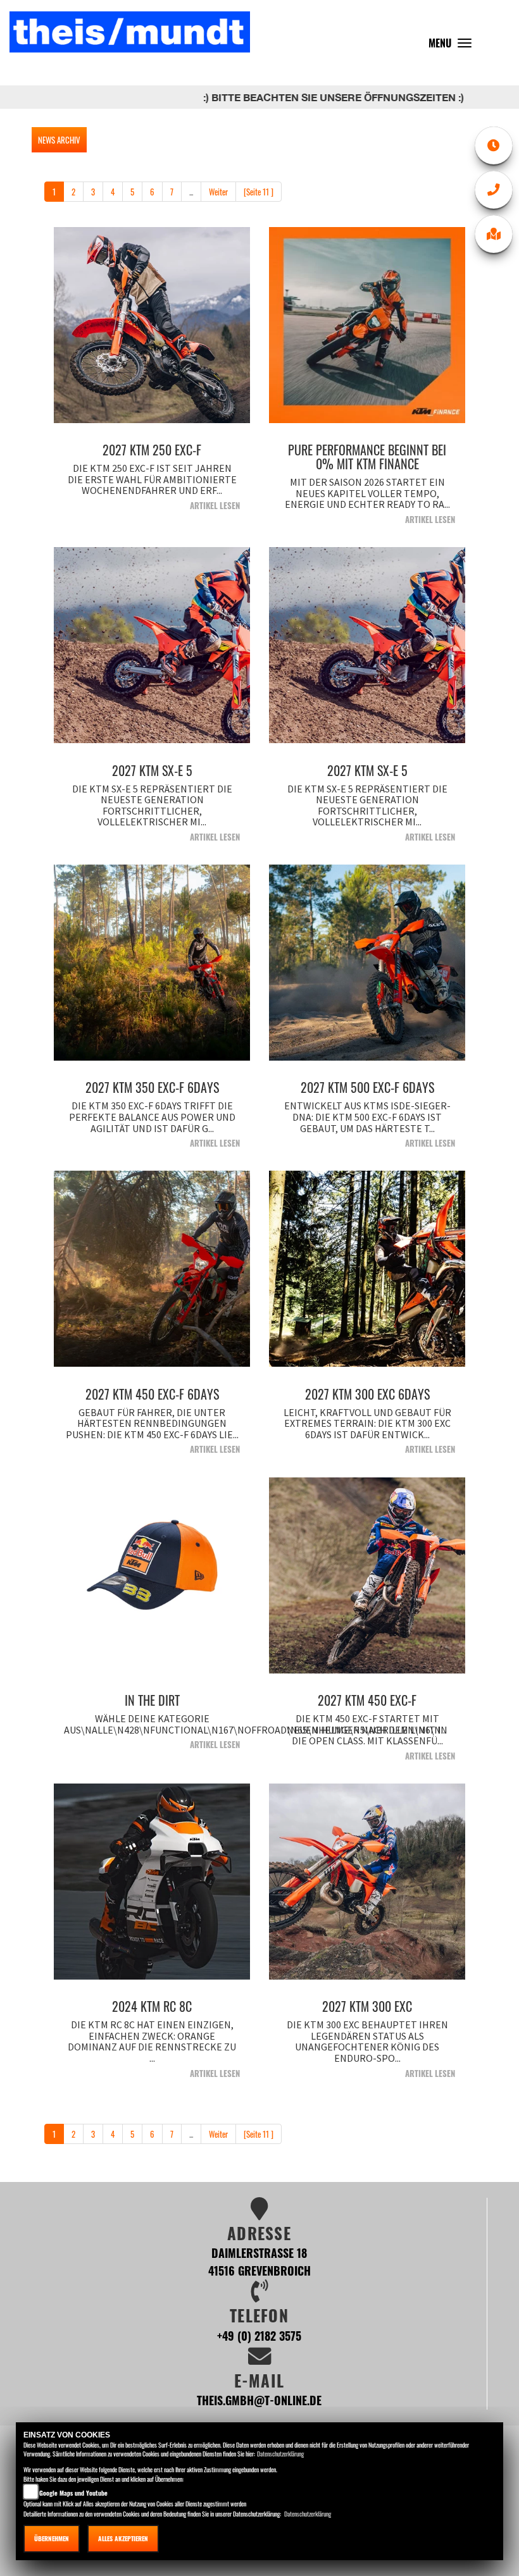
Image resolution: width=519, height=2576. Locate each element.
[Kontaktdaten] (494, 190)
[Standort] (494, 234)
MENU (453, 46)
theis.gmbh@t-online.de (259, 2400)
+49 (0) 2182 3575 (259, 2335)
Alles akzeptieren (123, 2538)
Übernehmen (52, 2538)
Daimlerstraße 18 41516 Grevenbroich (259, 2261)
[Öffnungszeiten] (494, 145)
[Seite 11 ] (259, 192)
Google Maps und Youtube (73, 2493)
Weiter (218, 192)
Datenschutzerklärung (280, 2454)
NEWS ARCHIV (59, 140)
